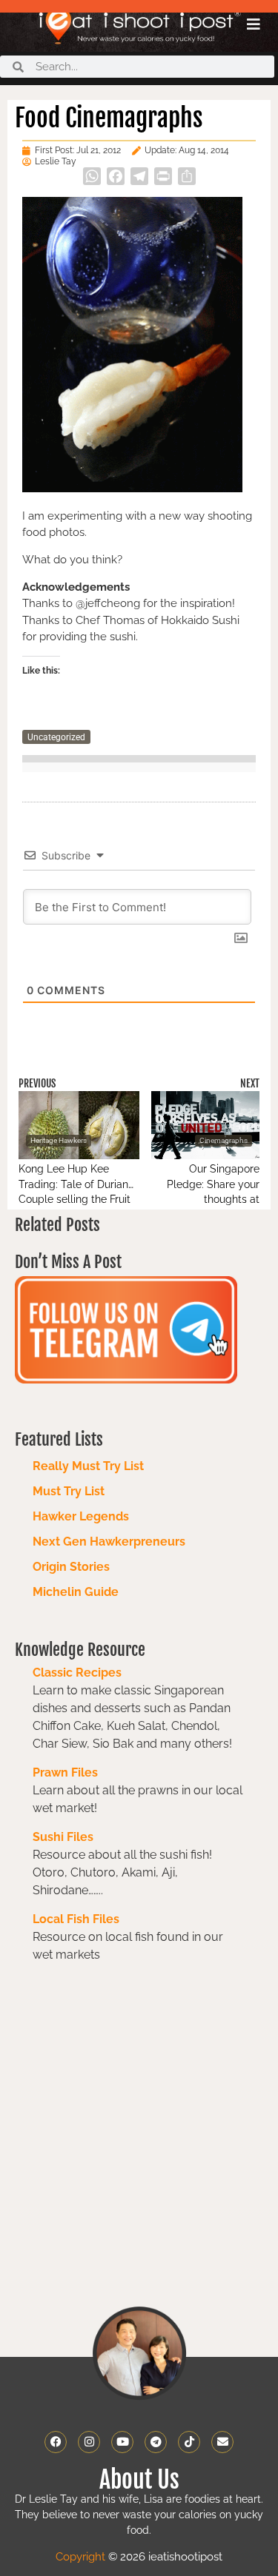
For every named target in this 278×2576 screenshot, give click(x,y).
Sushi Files (63, 1837)
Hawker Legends (81, 1516)
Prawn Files (65, 1772)
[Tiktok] (189, 2442)
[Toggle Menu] (254, 24)
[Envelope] (222, 2442)
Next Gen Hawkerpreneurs (109, 1542)
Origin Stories (71, 1567)
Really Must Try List (88, 1466)
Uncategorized (56, 737)
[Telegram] (156, 2442)
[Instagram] (89, 2442)
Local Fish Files (76, 1919)
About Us (139, 2480)
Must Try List (69, 1491)
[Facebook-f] (56, 2442)
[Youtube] (122, 2442)
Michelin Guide (76, 1592)
